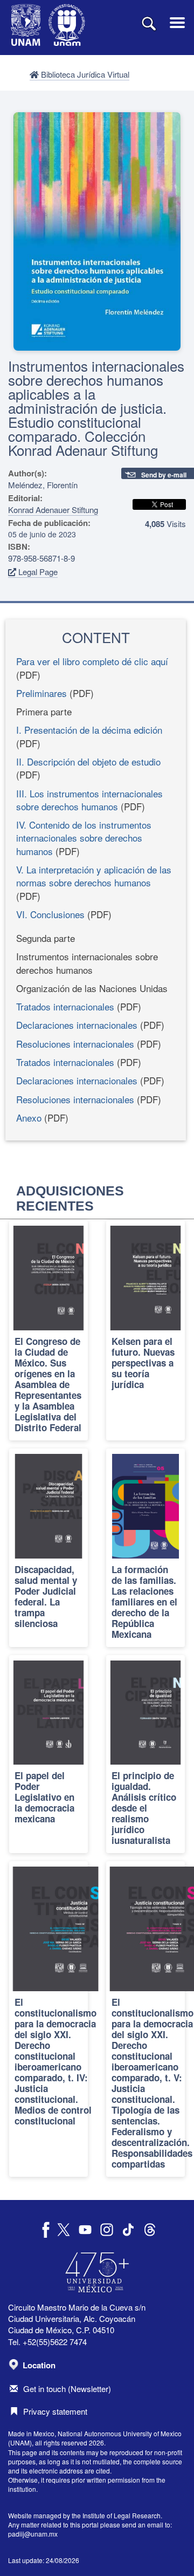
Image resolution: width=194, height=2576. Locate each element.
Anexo (29, 1118)
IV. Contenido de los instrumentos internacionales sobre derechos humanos (84, 838)
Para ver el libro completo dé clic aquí (92, 661)
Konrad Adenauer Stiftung (53, 510)
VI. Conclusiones (50, 914)
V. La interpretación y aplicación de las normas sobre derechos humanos (94, 876)
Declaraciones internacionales (77, 1025)
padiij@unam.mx (33, 2534)
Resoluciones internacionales (75, 1044)
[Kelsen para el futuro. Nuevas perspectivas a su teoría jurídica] (145, 1330)
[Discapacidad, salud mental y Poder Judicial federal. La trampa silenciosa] (48, 1548)
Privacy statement (55, 2411)
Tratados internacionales (65, 1006)
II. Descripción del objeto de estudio (88, 761)
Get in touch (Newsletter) (67, 2389)
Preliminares (41, 693)
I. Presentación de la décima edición (89, 730)
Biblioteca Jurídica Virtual (84, 74)
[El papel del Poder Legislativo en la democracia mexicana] (48, 1754)
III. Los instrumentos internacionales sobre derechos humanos (89, 800)
